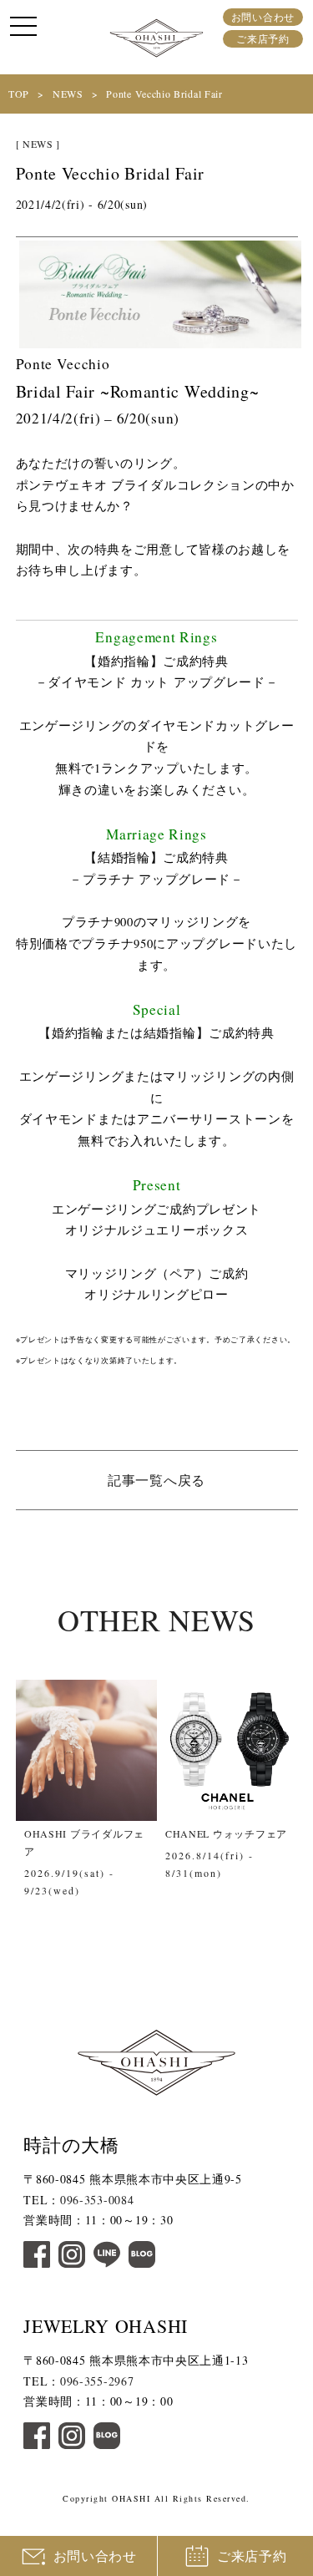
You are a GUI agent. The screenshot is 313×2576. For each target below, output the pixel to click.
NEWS (68, 94)
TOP (19, 94)
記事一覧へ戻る (156, 1480)
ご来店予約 (263, 38)
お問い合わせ (263, 17)
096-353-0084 (97, 2200)
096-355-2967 (97, 2381)
